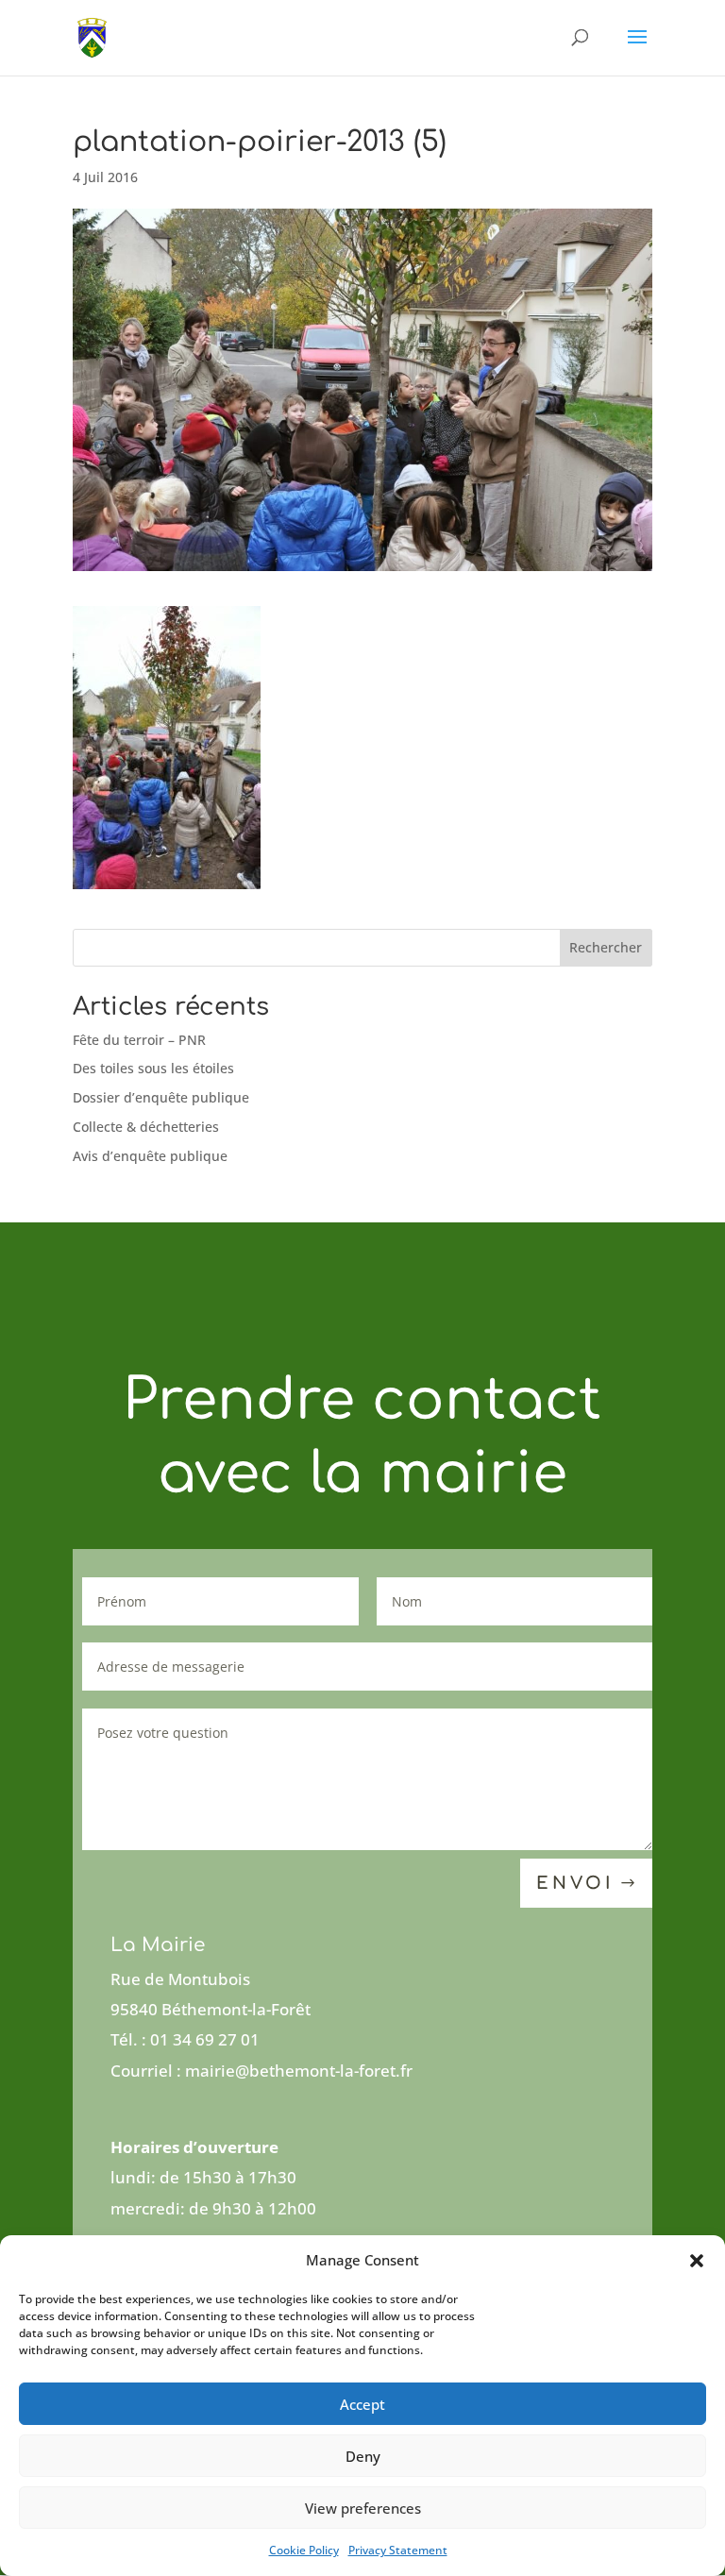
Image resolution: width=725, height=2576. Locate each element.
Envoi (575, 1883)
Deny (363, 2456)
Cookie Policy (304, 2550)
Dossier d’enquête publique (161, 1097)
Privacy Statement (398, 2550)
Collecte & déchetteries (146, 1127)
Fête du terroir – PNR (139, 1040)
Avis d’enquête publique (150, 1156)
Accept (362, 2404)
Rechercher (606, 947)
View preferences (363, 2508)
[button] (697, 2261)
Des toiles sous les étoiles (153, 1068)
